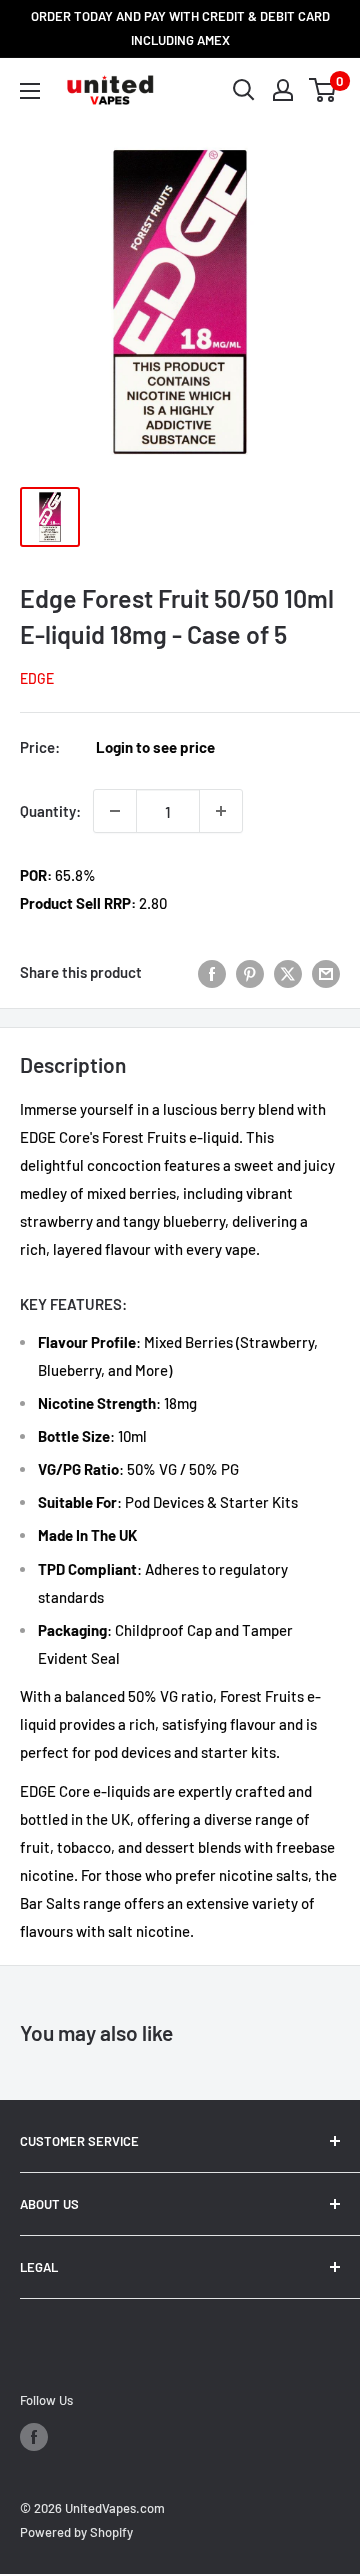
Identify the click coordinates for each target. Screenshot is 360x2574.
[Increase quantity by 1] (221, 811)
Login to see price (155, 747)
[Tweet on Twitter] (288, 972)
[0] (323, 90)
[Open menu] (30, 91)
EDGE (37, 678)
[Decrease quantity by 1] (115, 811)
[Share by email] (326, 972)
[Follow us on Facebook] (34, 2437)
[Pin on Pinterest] (250, 972)
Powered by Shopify (76, 2532)
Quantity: (50, 811)
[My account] (283, 90)
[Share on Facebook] (212, 972)
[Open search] (244, 90)
